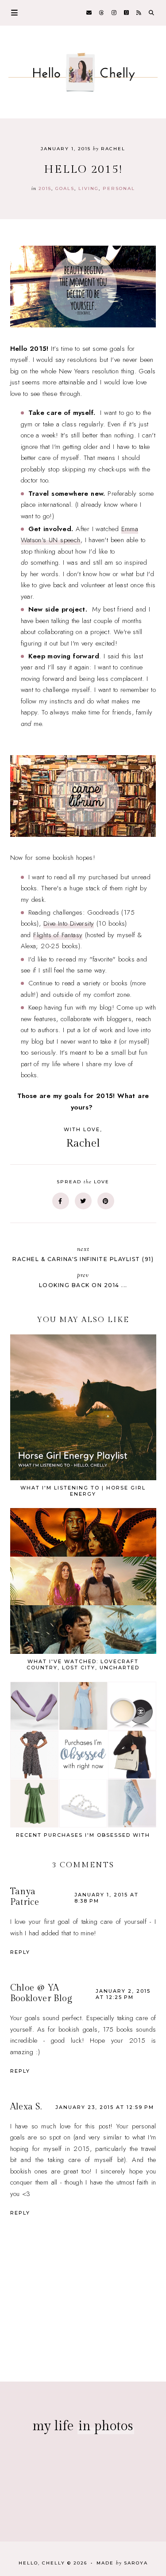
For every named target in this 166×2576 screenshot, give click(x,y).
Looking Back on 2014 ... (83, 1280)
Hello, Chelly (42, 2563)
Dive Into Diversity (69, 923)
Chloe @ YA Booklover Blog (41, 1993)
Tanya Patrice (25, 1897)
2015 (45, 188)
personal (119, 188)
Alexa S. (26, 2107)
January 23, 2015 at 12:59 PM (105, 2107)
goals (65, 188)
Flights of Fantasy (58, 935)
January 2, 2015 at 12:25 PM (123, 1994)
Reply (20, 1952)
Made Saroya (122, 2563)
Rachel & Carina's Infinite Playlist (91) (83, 1254)
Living (89, 188)
